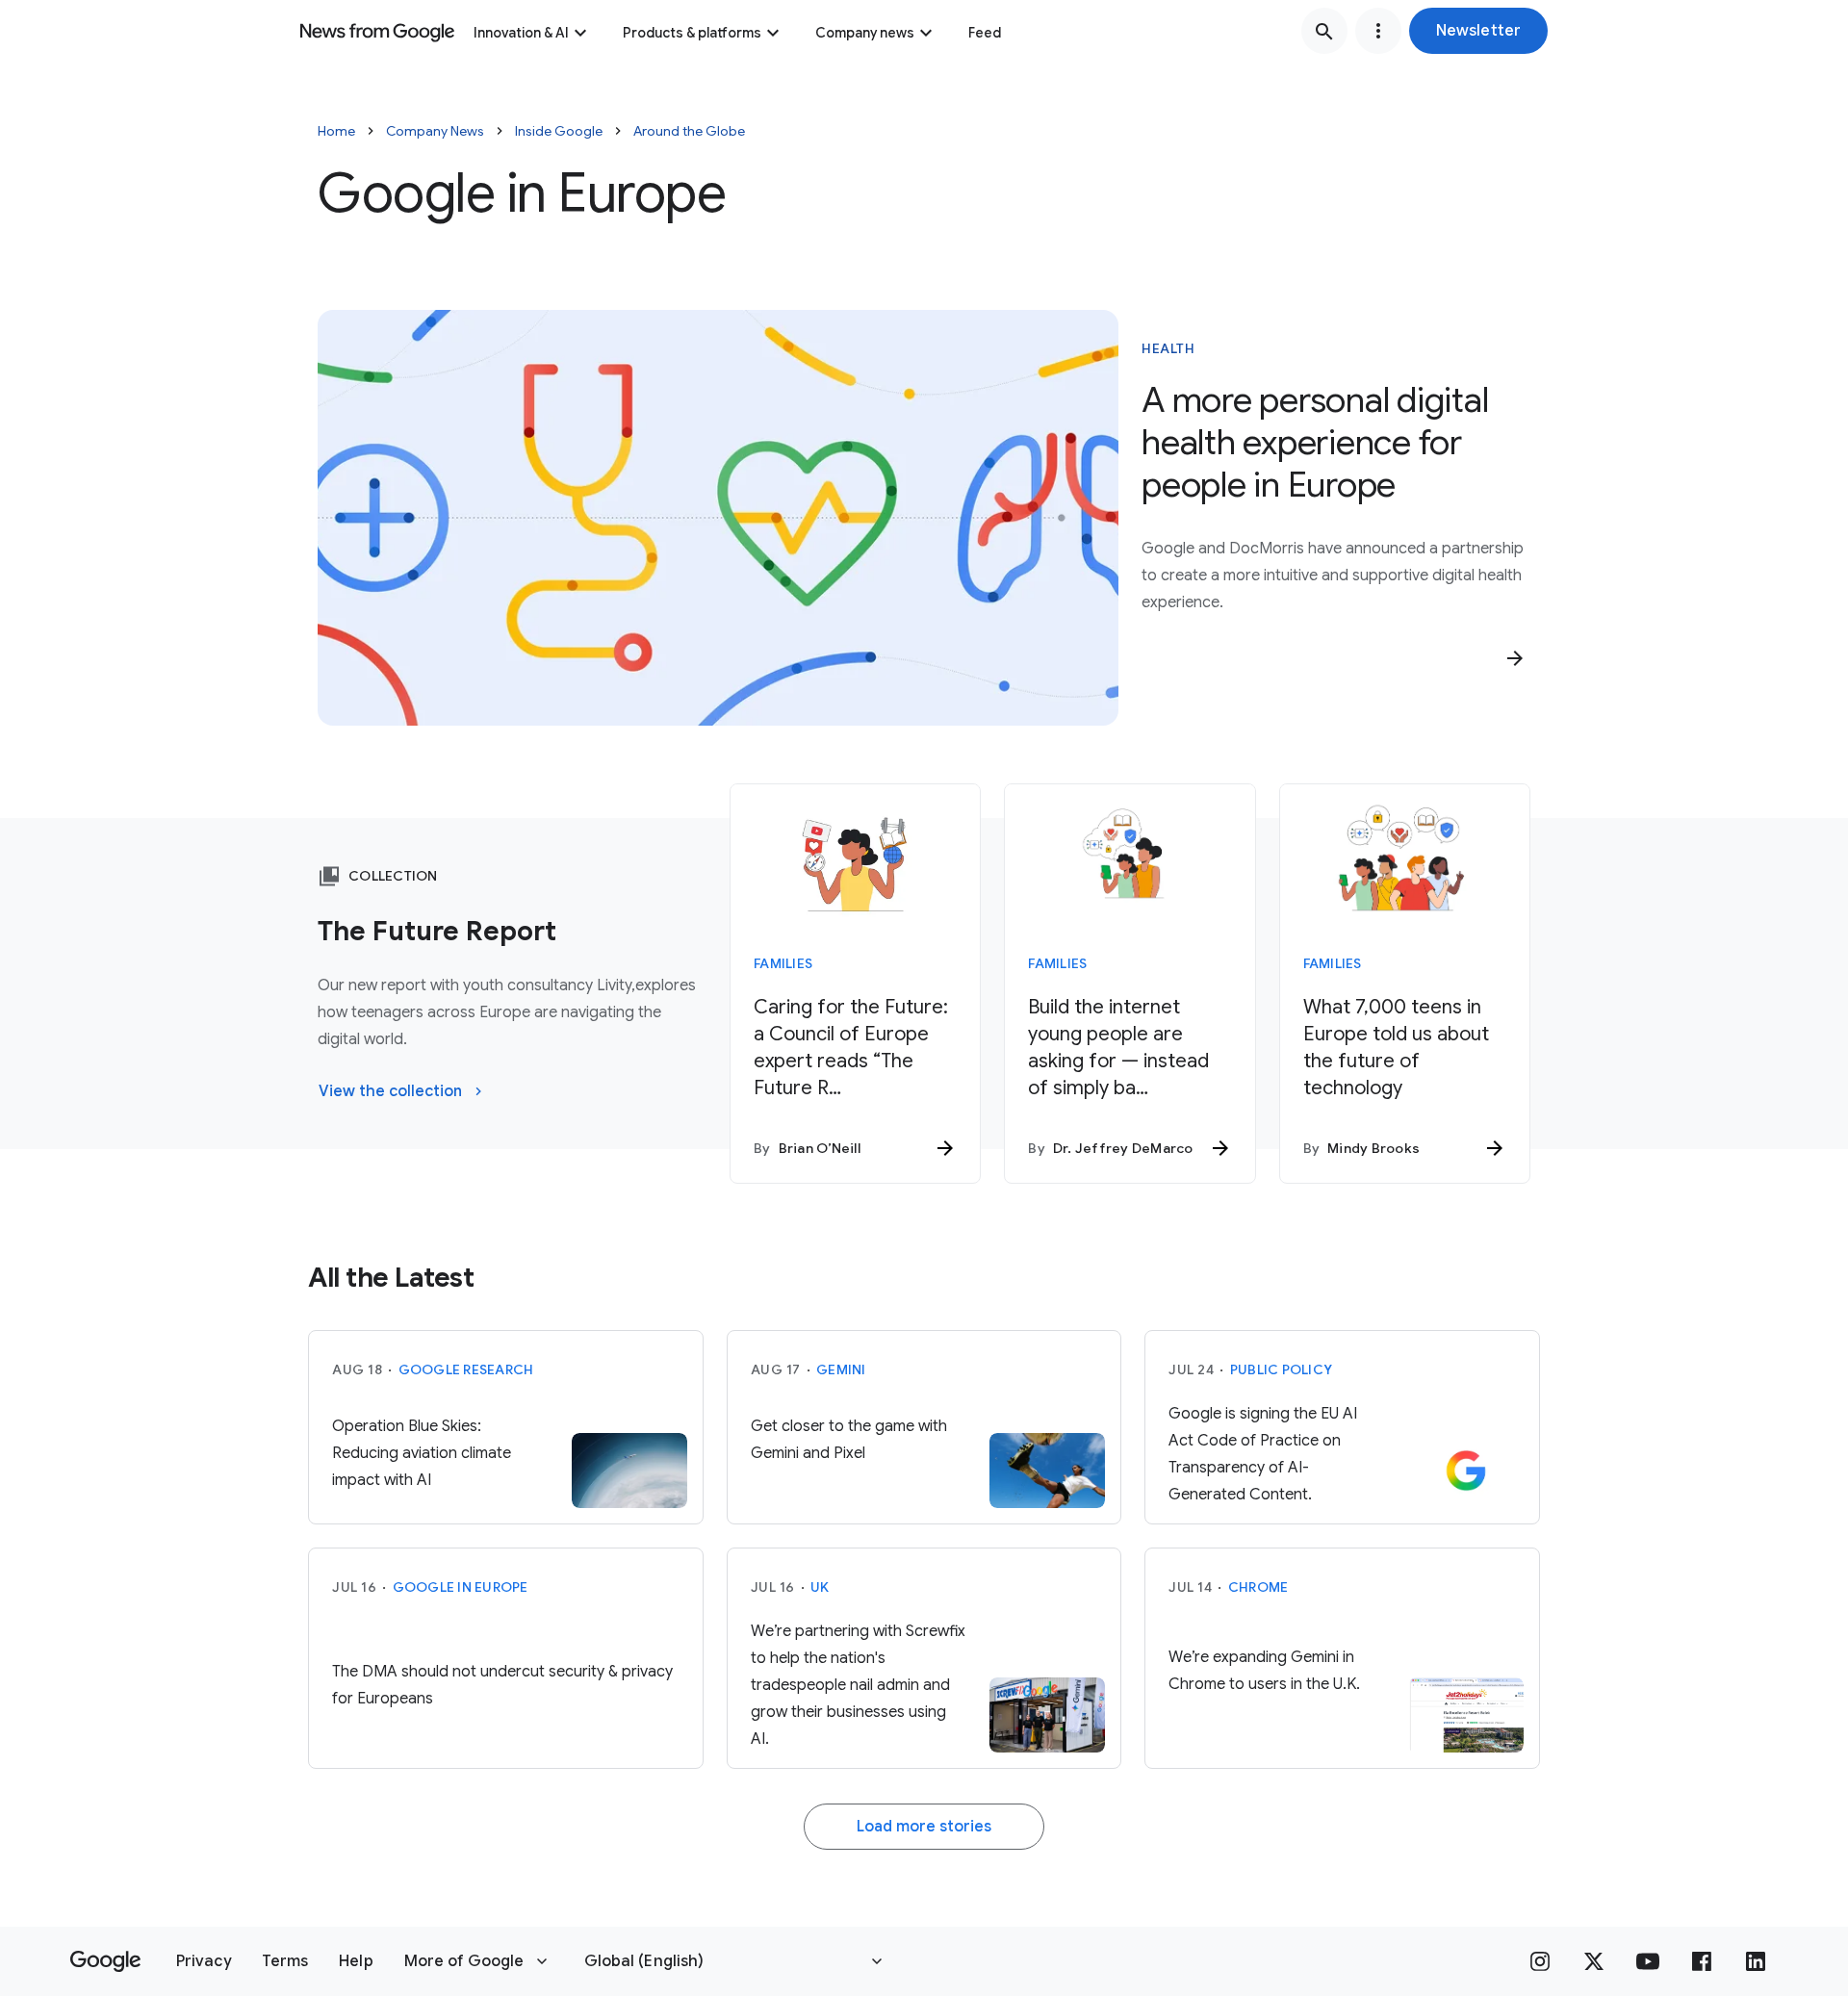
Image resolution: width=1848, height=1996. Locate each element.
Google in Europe (461, 1587)
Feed (985, 33)
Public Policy (1281, 1369)
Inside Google (559, 131)
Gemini (841, 1369)
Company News (435, 131)
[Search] (1324, 31)
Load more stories (924, 1827)
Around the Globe (689, 131)
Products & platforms (692, 33)
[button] (1478, 31)
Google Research (466, 1369)
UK (820, 1587)
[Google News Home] (377, 31)
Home (336, 131)
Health (1168, 348)
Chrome (1258, 1587)
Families (783, 963)
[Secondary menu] (1378, 31)
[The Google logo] (105, 1961)
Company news (865, 33)
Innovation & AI (521, 33)
